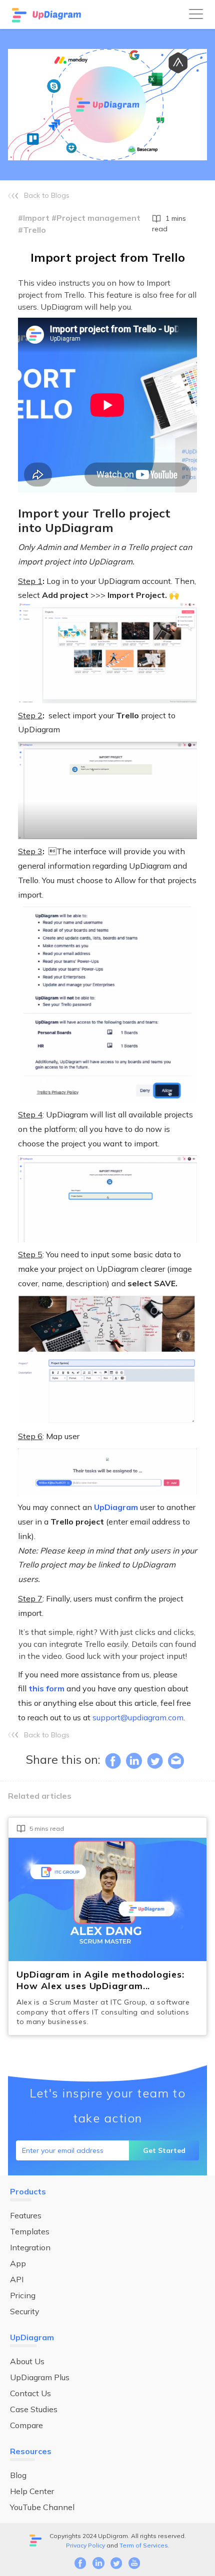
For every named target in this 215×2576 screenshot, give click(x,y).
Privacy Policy (85, 2545)
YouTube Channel (42, 2507)
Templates (30, 2231)
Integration (30, 2247)
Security (25, 2311)
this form (46, 1688)
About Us (27, 2361)
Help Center (32, 2491)
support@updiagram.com (138, 1717)
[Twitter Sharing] (155, 1761)
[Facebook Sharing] (113, 1761)
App (18, 2263)
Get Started (164, 2150)
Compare (26, 2425)
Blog (18, 2475)
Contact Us (30, 2393)
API (17, 2279)
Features (26, 2215)
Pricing (23, 2295)
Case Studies (34, 2409)
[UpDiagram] (47, 14)
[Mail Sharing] (176, 1761)
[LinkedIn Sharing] (134, 1761)
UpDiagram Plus (40, 2377)
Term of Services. (144, 2545)
